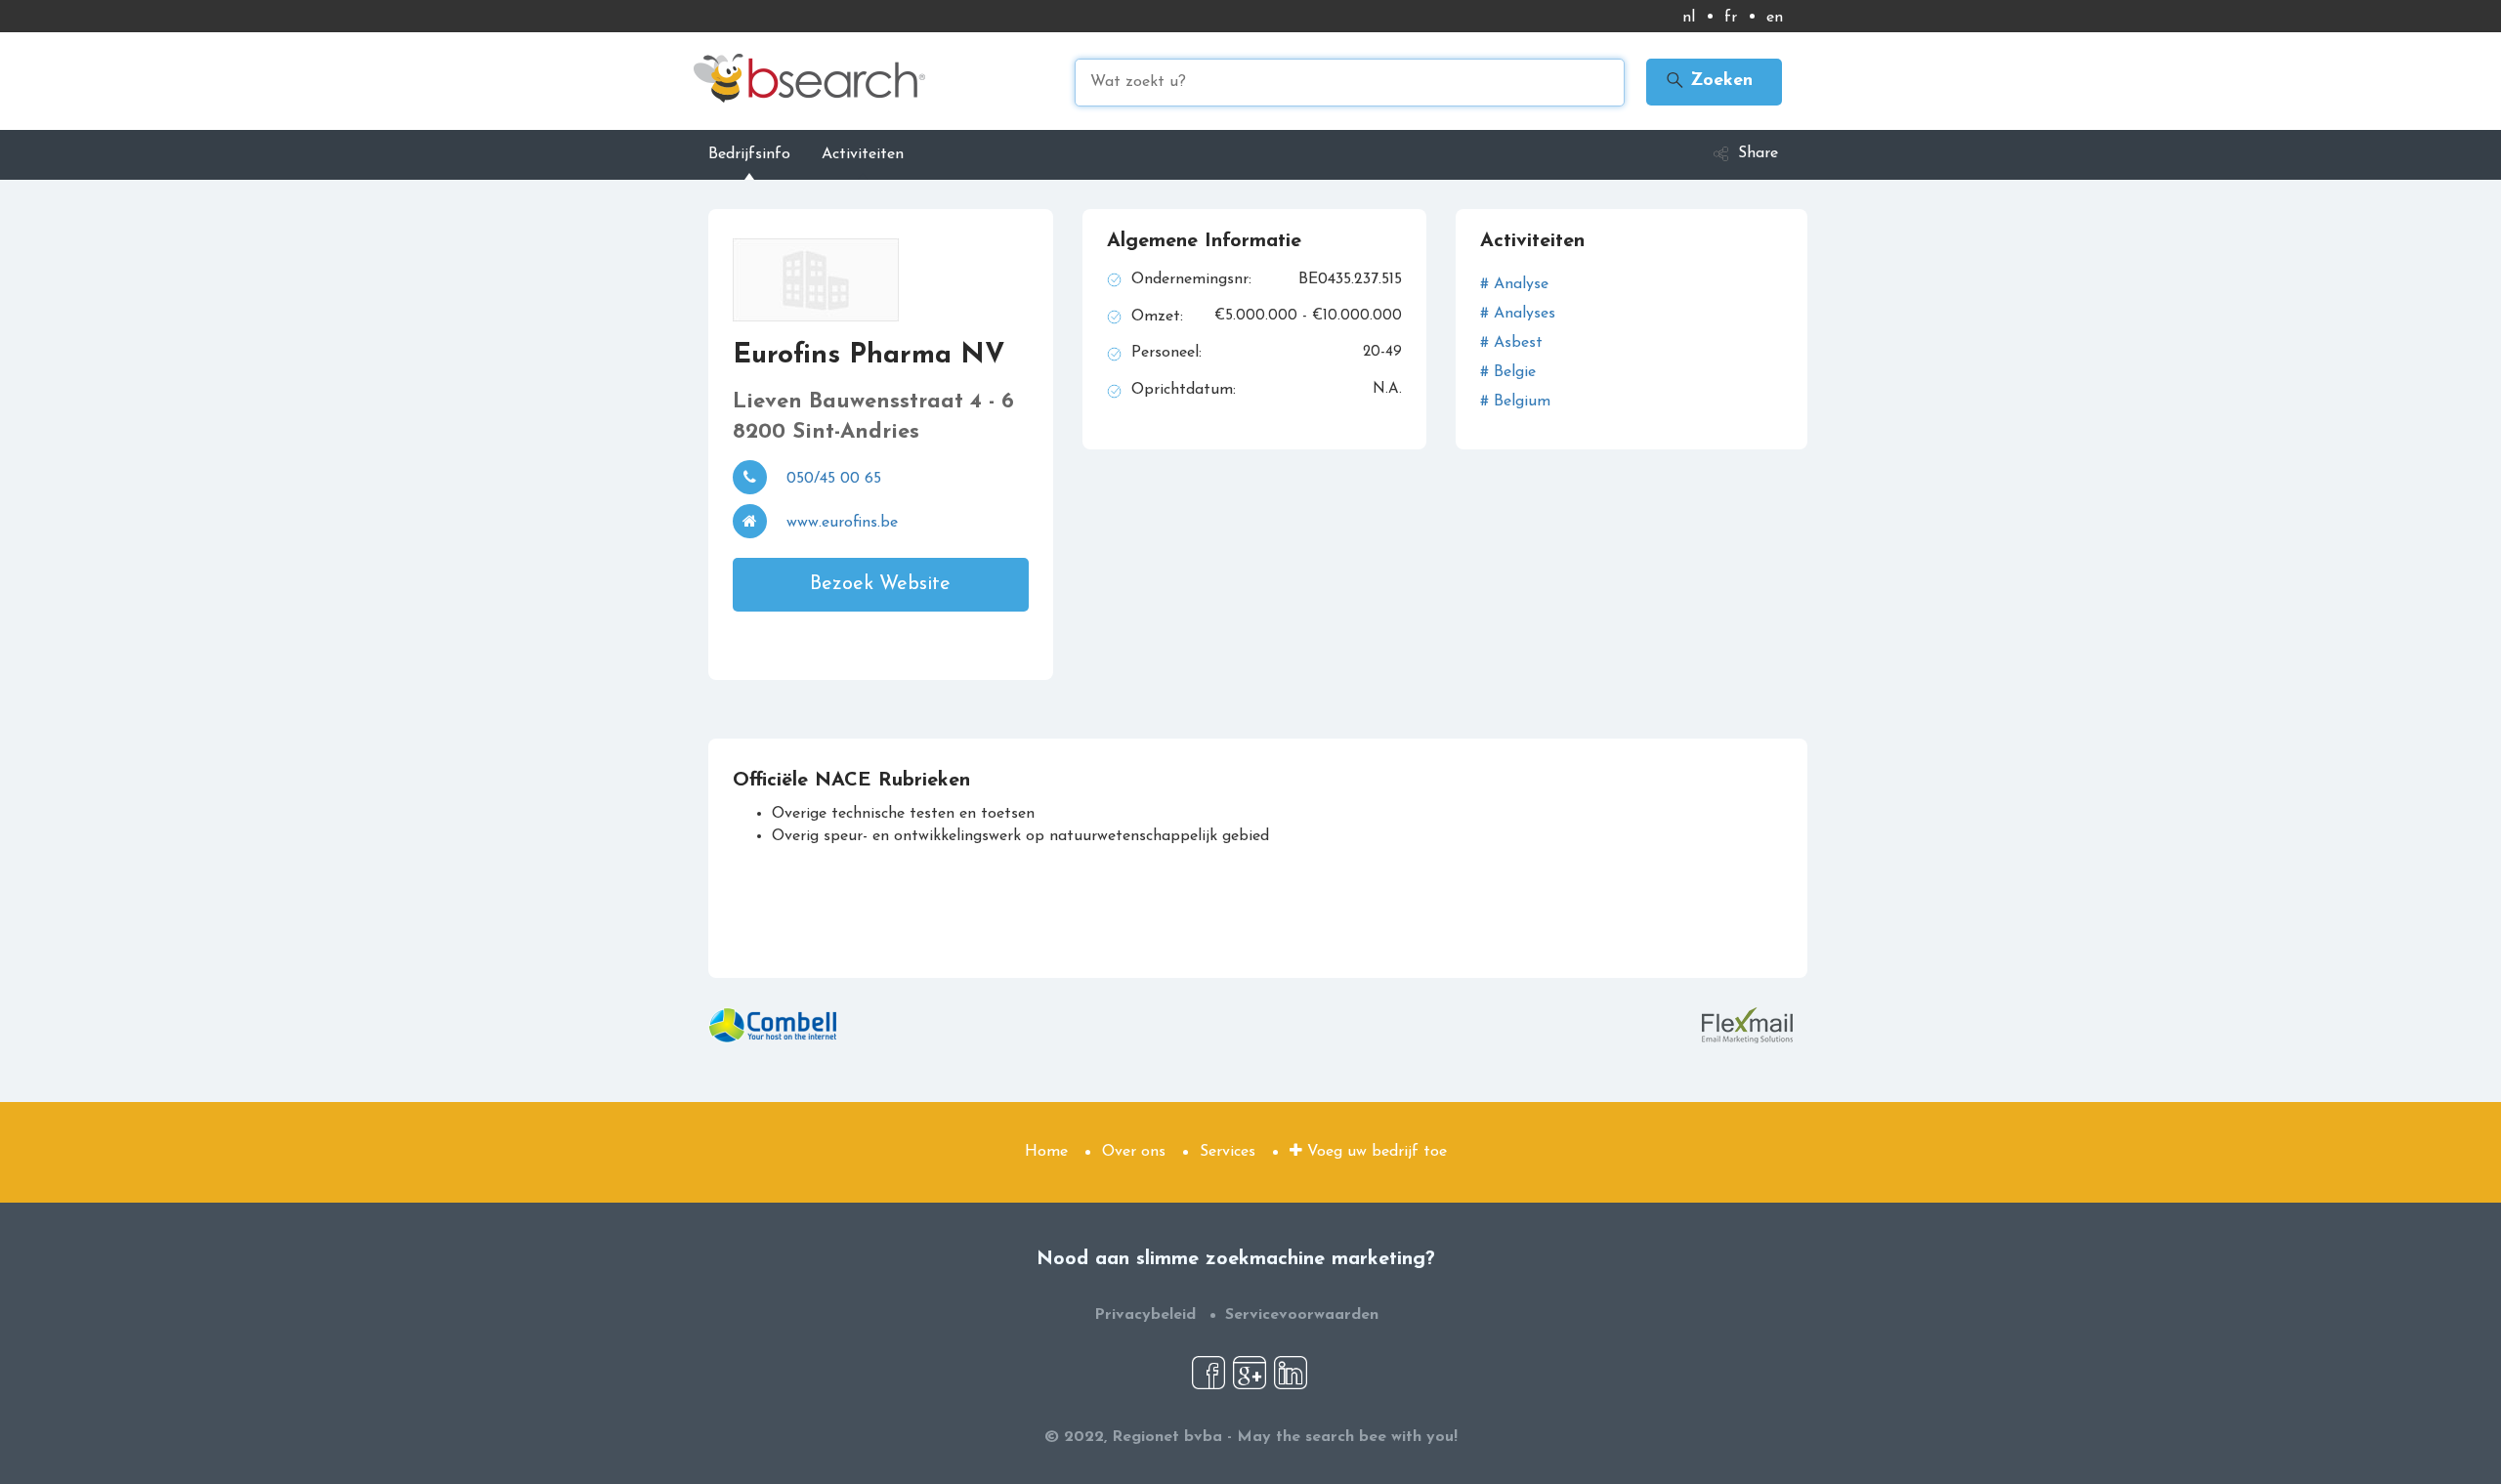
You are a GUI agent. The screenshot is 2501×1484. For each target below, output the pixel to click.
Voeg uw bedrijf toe (1375, 1152)
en (1775, 18)
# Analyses (1518, 314)
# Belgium (1515, 402)
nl (1689, 18)
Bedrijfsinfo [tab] (749, 154)
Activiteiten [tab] (863, 154)
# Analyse (1514, 284)
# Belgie (1508, 372)
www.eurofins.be (842, 523)
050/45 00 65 (834, 479)
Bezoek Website (880, 584)
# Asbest (1511, 343)
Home (1046, 1152)
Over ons (1134, 1152)
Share (1758, 153)
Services (1228, 1152)
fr (1731, 18)
